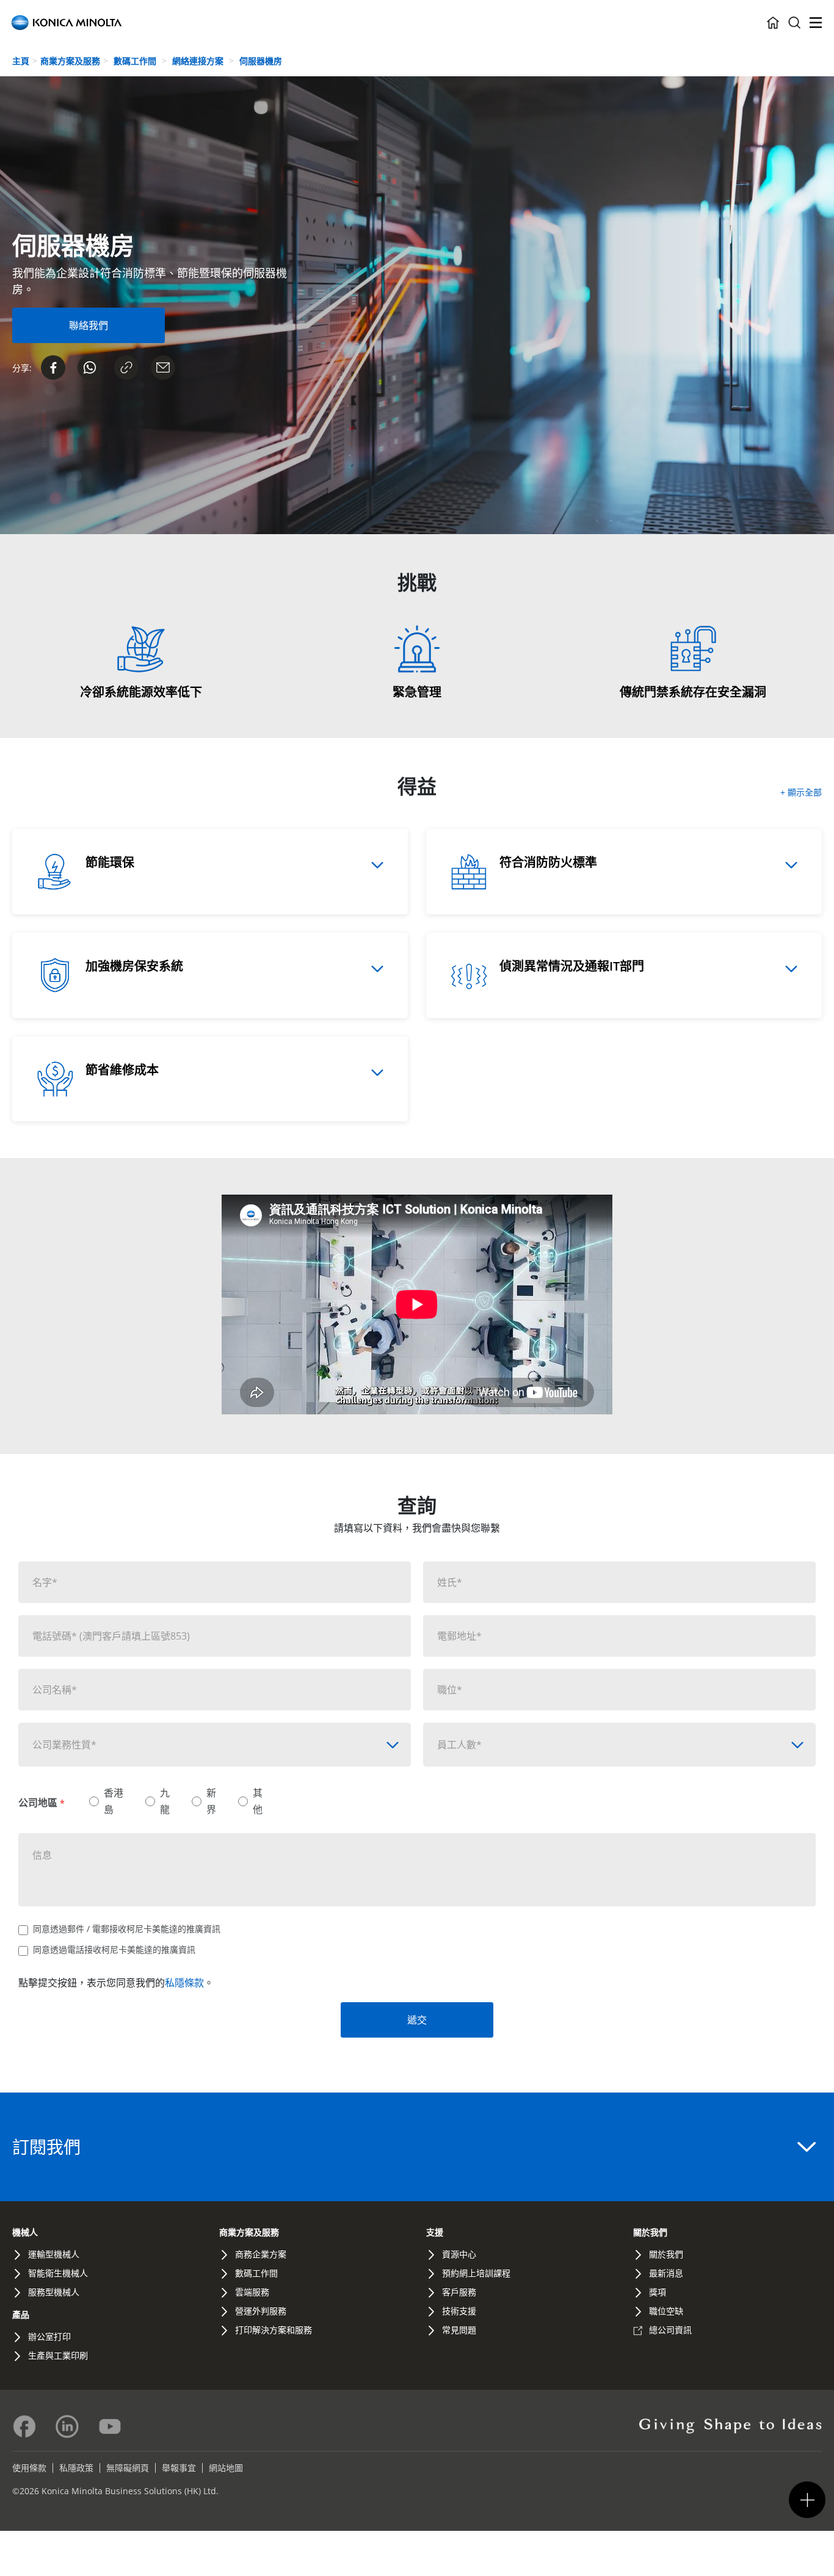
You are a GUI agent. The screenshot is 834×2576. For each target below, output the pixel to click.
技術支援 (459, 2311)
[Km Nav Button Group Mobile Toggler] (807, 2500)
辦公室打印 (49, 2336)
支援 (435, 2232)
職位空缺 (666, 2311)
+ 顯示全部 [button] (801, 792)
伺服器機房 (261, 61)
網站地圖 (226, 2468)
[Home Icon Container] (773, 23)
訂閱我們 (46, 2147)
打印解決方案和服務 (274, 2330)
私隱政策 (76, 2468)
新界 (211, 1801)
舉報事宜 (179, 2468)
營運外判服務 (261, 2311)
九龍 (165, 1801)
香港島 (114, 1801)
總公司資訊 (670, 2330)
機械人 (25, 2232)
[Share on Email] (163, 367)
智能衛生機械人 (58, 2273)
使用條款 (29, 2468)
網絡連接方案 (199, 61)
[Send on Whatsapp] (90, 367)
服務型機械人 (54, 2292)
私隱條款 (184, 1983)
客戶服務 (459, 2292)
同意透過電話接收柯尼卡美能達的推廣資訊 (114, 1949)
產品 (21, 2314)
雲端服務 (252, 2292)
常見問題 (459, 2330)
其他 (258, 1801)
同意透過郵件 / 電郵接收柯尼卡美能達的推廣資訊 (127, 1929)
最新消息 (666, 2273)
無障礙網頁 (128, 2468)
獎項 (658, 2292)
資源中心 (459, 2254)
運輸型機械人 (54, 2254)
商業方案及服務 (70, 61)
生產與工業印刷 (58, 2355)
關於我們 (650, 2232)
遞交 (417, 2020)
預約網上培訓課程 (476, 2273)
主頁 (21, 61)
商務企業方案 (261, 2254)
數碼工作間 (136, 61)
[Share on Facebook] (53, 367)
